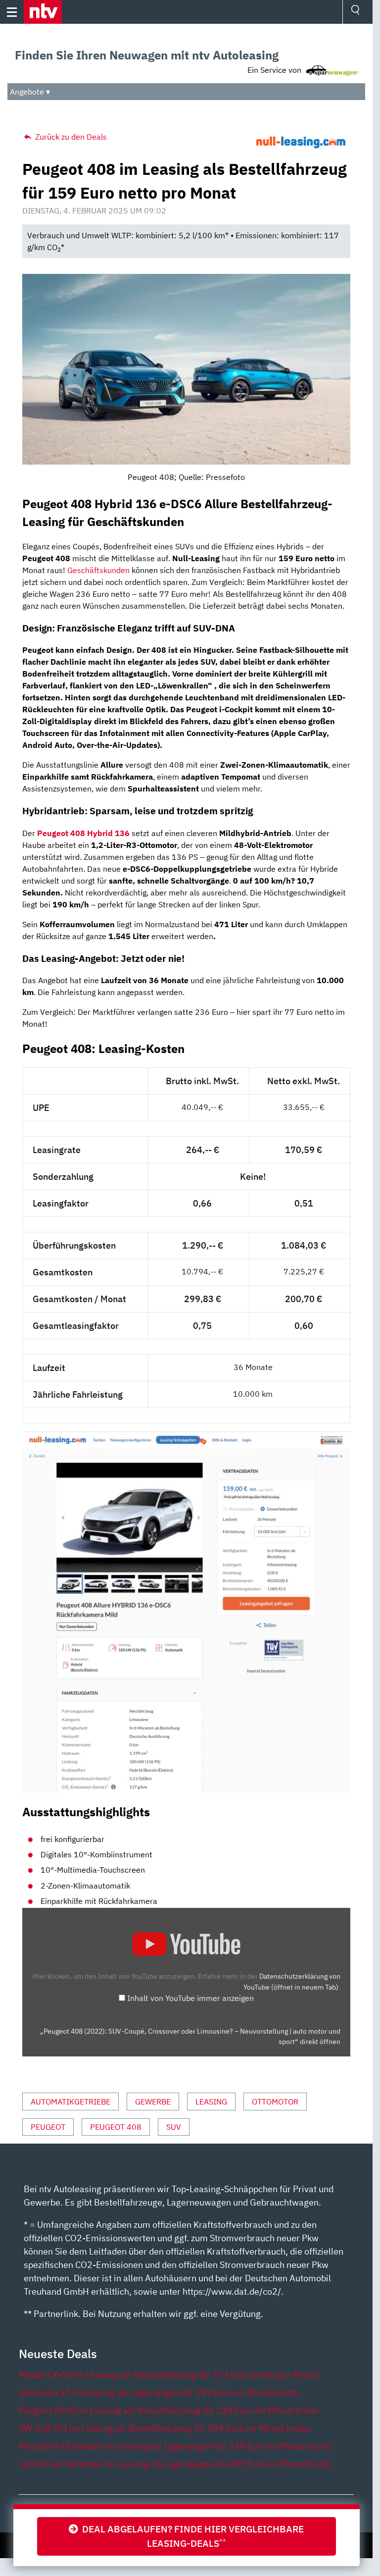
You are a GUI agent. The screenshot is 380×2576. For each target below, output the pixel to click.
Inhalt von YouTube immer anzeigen (190, 1998)
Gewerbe (153, 2102)
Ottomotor (275, 2102)
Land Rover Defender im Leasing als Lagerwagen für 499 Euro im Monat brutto (175, 2464)
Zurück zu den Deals (70, 137)
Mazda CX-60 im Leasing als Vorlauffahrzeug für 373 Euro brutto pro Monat (168, 2375)
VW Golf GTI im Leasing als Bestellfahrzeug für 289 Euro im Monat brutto (165, 2428)
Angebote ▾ (30, 92)
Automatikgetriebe (71, 2102)
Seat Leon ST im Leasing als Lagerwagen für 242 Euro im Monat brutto (159, 2392)
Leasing (211, 2102)
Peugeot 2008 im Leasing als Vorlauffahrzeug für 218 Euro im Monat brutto (169, 2410)
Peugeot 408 (116, 2127)
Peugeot (48, 2127)
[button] (43, 12)
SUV (174, 2127)
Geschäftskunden (98, 570)
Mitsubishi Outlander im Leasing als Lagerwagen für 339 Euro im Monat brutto (175, 2446)
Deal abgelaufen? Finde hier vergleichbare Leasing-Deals (191, 2536)
